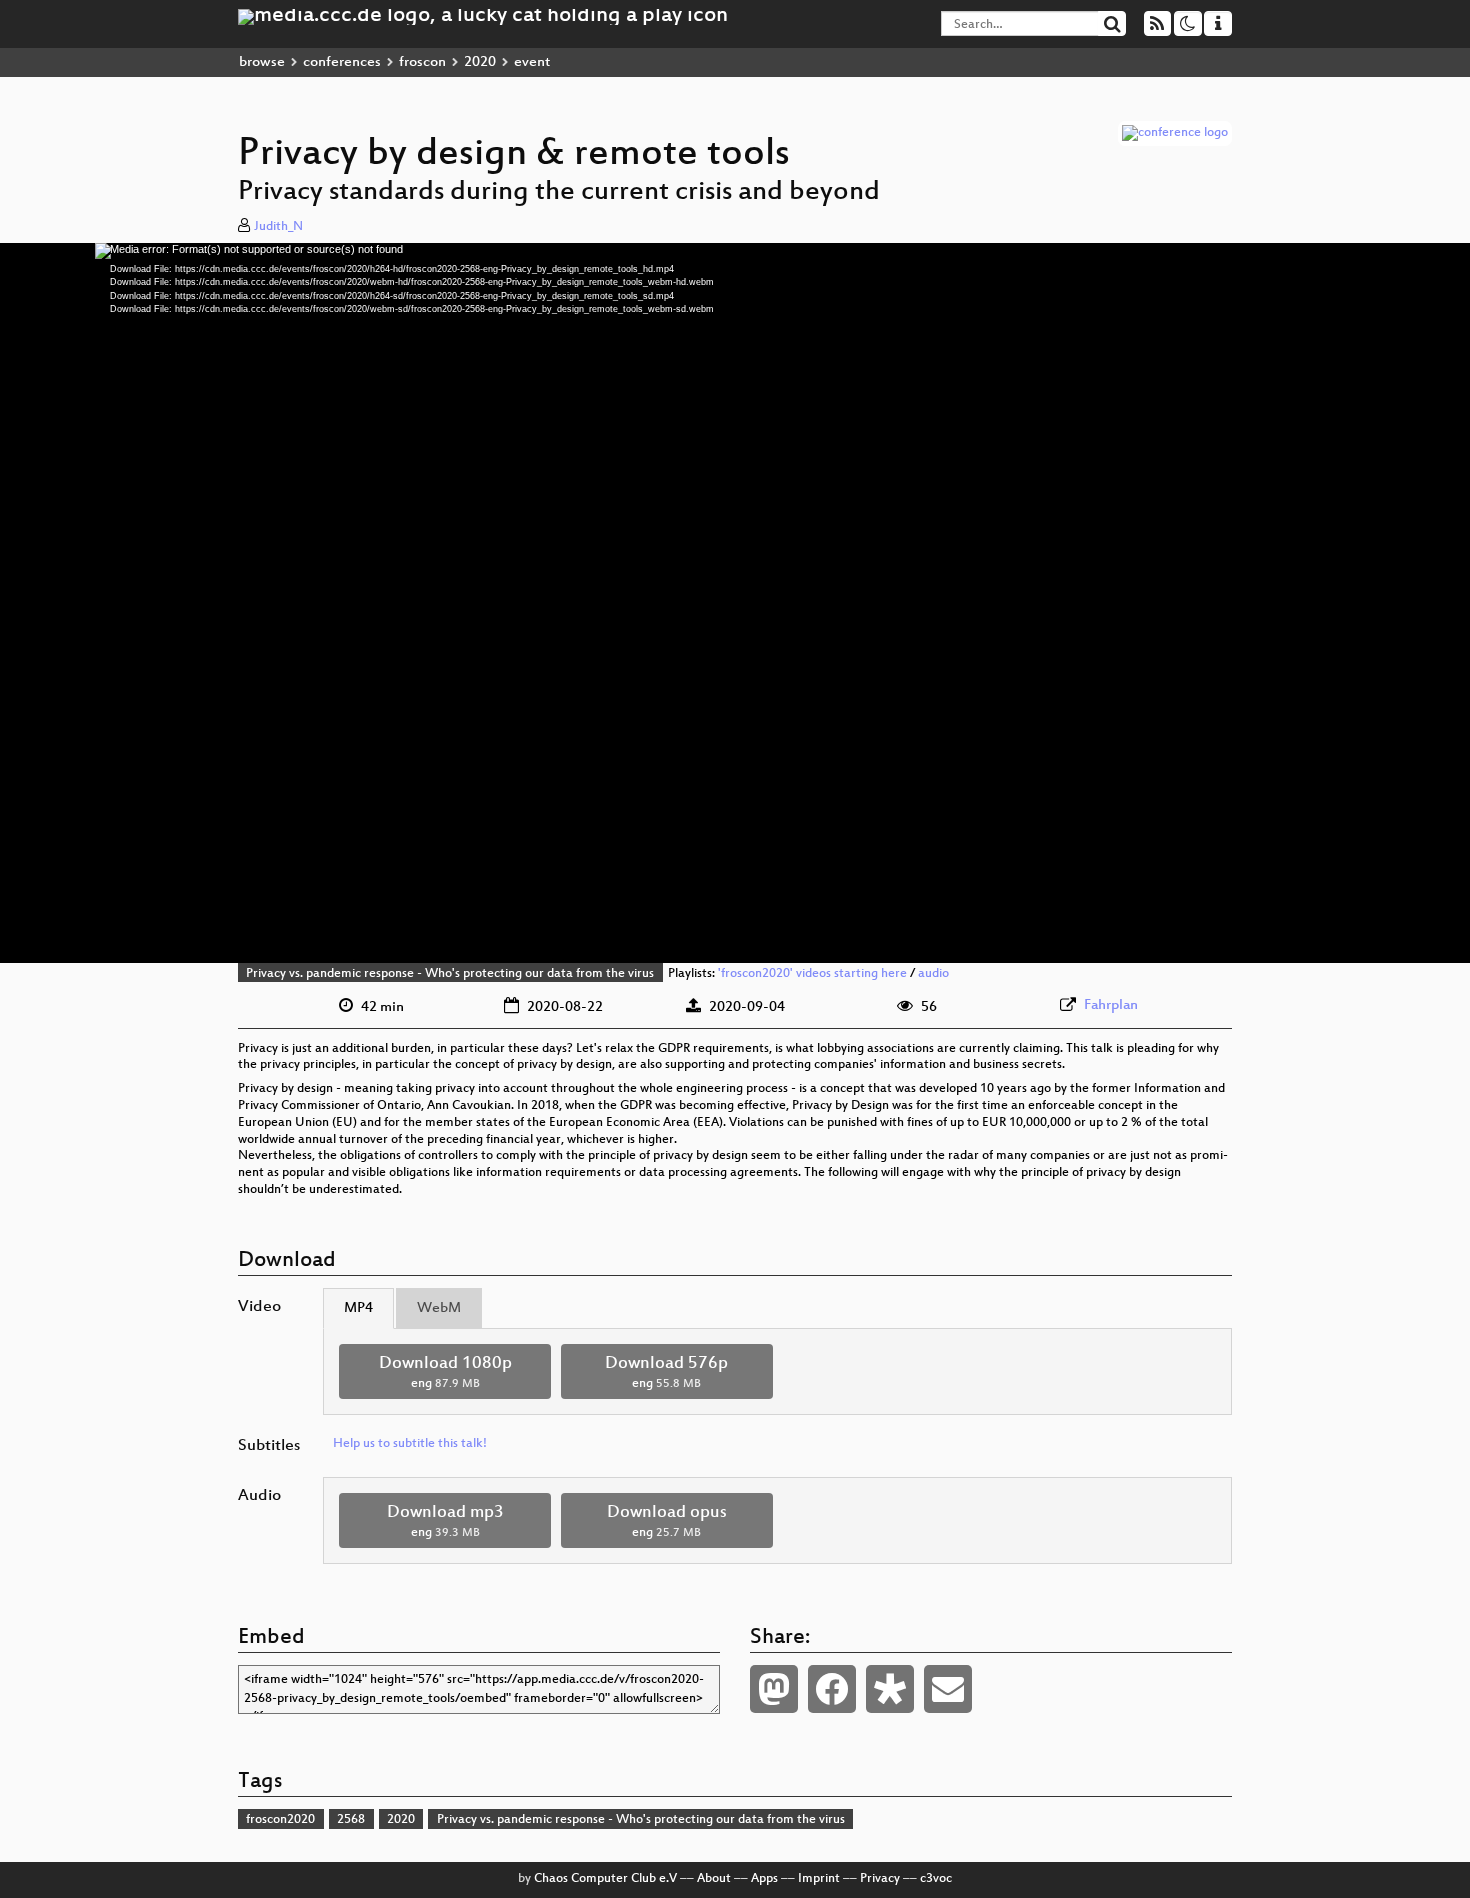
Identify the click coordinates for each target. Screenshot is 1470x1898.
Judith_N (278, 227)
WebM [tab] (439, 1308)
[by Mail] (948, 1689)
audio (933, 974)
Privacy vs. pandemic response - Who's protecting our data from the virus (450, 974)
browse (262, 62)
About (714, 1879)
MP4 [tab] (358, 1308)
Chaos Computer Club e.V (605, 1879)
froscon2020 (280, 1820)
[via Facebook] (832, 1689)
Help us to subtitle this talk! (410, 1444)
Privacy (880, 1879)
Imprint (819, 1879)
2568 (351, 1820)
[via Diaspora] (890, 1689)
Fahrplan (1111, 1005)
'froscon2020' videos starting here (812, 974)
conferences (342, 62)
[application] (735, 603)
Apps (764, 1879)
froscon (422, 62)
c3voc (936, 1879)
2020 (480, 62)
